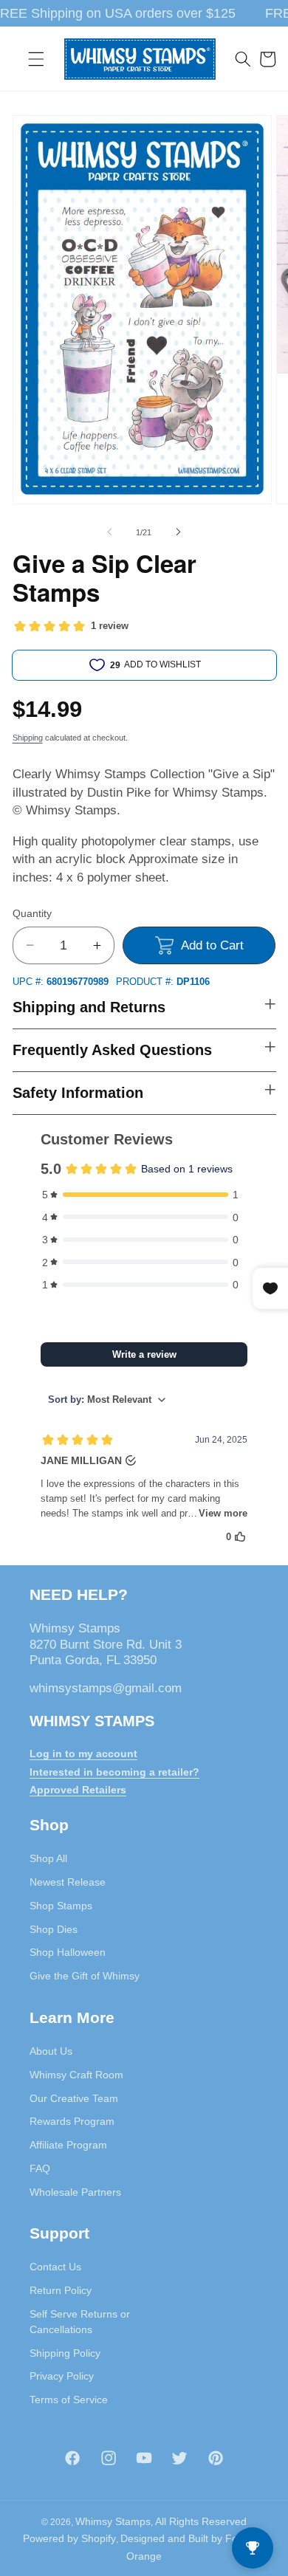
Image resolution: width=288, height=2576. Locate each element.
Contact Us (55, 2267)
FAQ (40, 2168)
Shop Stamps (61, 1906)
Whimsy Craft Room (76, 2075)
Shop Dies (54, 1929)
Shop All (48, 1858)
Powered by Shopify (69, 2538)
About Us (51, 2051)
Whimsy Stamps (113, 2521)
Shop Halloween (68, 1952)
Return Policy (61, 2290)
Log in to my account (83, 1754)
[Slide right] (178, 532)
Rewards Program (72, 2121)
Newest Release (68, 1882)
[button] (36, 59)
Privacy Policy (62, 2376)
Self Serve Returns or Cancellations (80, 2322)
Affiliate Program (68, 2145)
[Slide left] (110, 532)
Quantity (32, 913)
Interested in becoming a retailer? (114, 1772)
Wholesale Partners (75, 2192)
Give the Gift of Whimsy (85, 1976)
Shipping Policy (65, 2353)
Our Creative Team (74, 2098)
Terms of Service (69, 2400)
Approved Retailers (78, 1790)
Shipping (28, 738)
